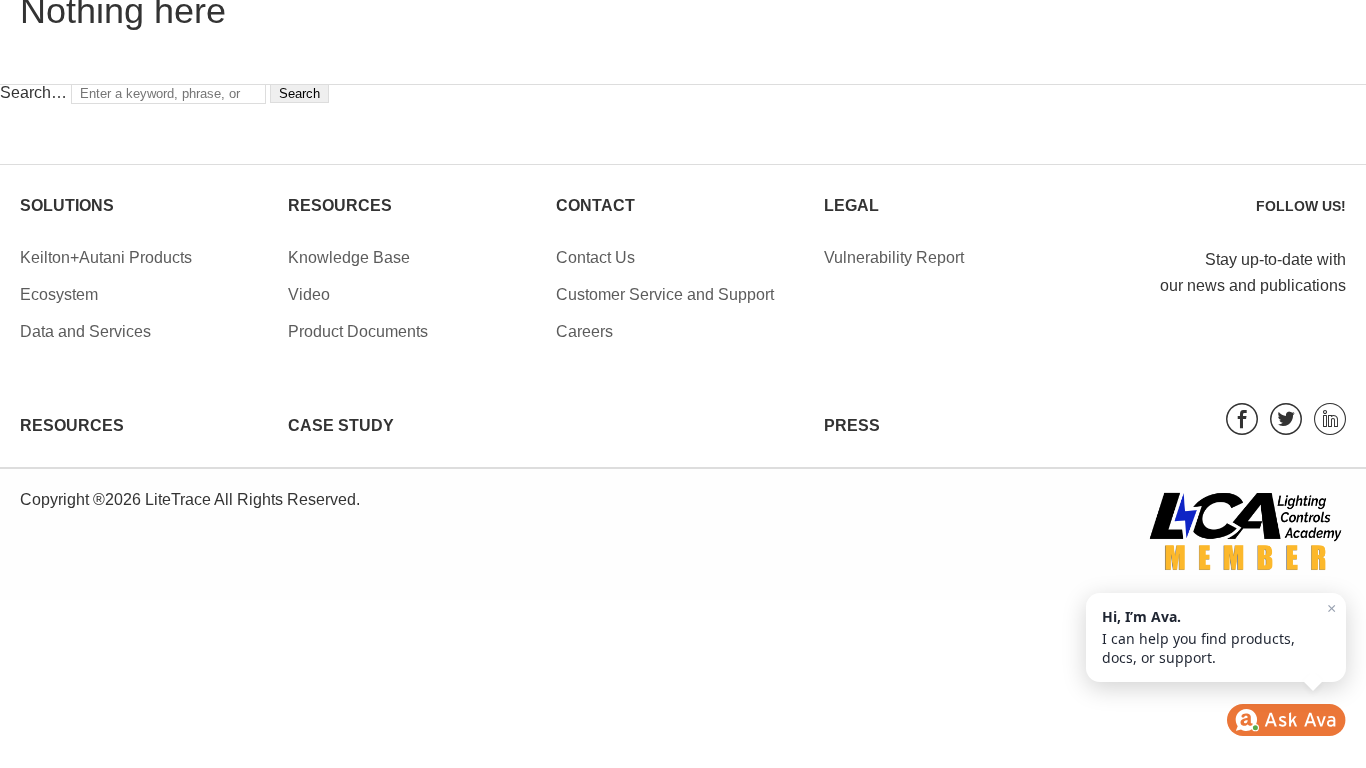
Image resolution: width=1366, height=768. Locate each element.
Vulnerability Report (894, 257)
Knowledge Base (349, 257)
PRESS (852, 425)
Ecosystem (59, 294)
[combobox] (168, 94)
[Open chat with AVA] (1286, 720)
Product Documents (358, 331)
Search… (33, 92)
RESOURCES (72, 425)
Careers (584, 331)
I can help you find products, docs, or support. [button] (1219, 633)
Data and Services (85, 331)
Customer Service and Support (665, 294)
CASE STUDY (341, 425)
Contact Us (595, 257)
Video (309, 294)
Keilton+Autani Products (106, 257)
